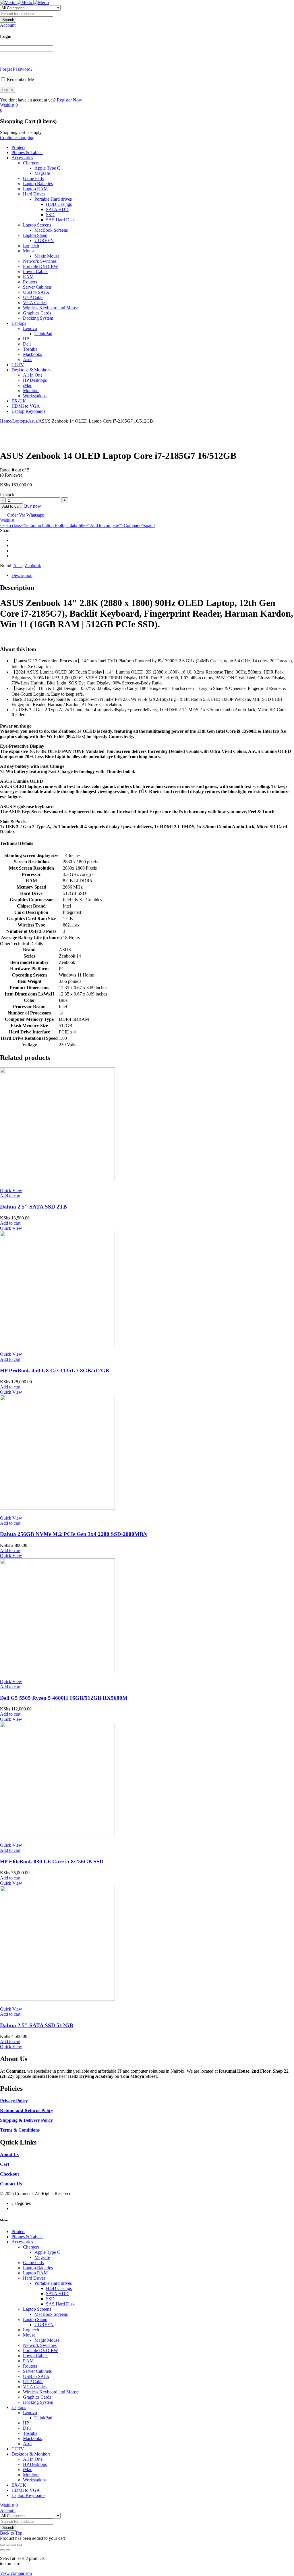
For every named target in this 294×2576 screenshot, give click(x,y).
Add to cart (11, 506)
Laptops (20, 421)
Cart (5, 2164)
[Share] (14, 2545)
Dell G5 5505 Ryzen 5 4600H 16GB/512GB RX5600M (64, 1698)
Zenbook (33, 566)
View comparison (16, 2573)
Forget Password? (16, 69)
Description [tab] (22, 575)
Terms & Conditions (20, 2130)
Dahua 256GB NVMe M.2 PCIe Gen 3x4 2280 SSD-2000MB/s (73, 1534)
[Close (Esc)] (20, 2545)
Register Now (69, 100)
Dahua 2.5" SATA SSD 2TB (33, 1207)
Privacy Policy (14, 2101)
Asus (33, 421)
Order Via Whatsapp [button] (26, 515)
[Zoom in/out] (2, 2545)
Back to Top (11, 2533)
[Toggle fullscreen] (8, 2545)
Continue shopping (17, 138)
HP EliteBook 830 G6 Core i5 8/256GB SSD (52, 1861)
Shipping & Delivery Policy (26, 2120)
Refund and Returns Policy (27, 2110)
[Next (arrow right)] (8, 2550)
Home (6, 421)
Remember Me (20, 79)
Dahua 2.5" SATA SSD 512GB (37, 2025)
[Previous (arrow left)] (2, 2550)
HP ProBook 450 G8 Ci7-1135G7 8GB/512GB (55, 1371)
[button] (21, 944)
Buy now (33, 506)
